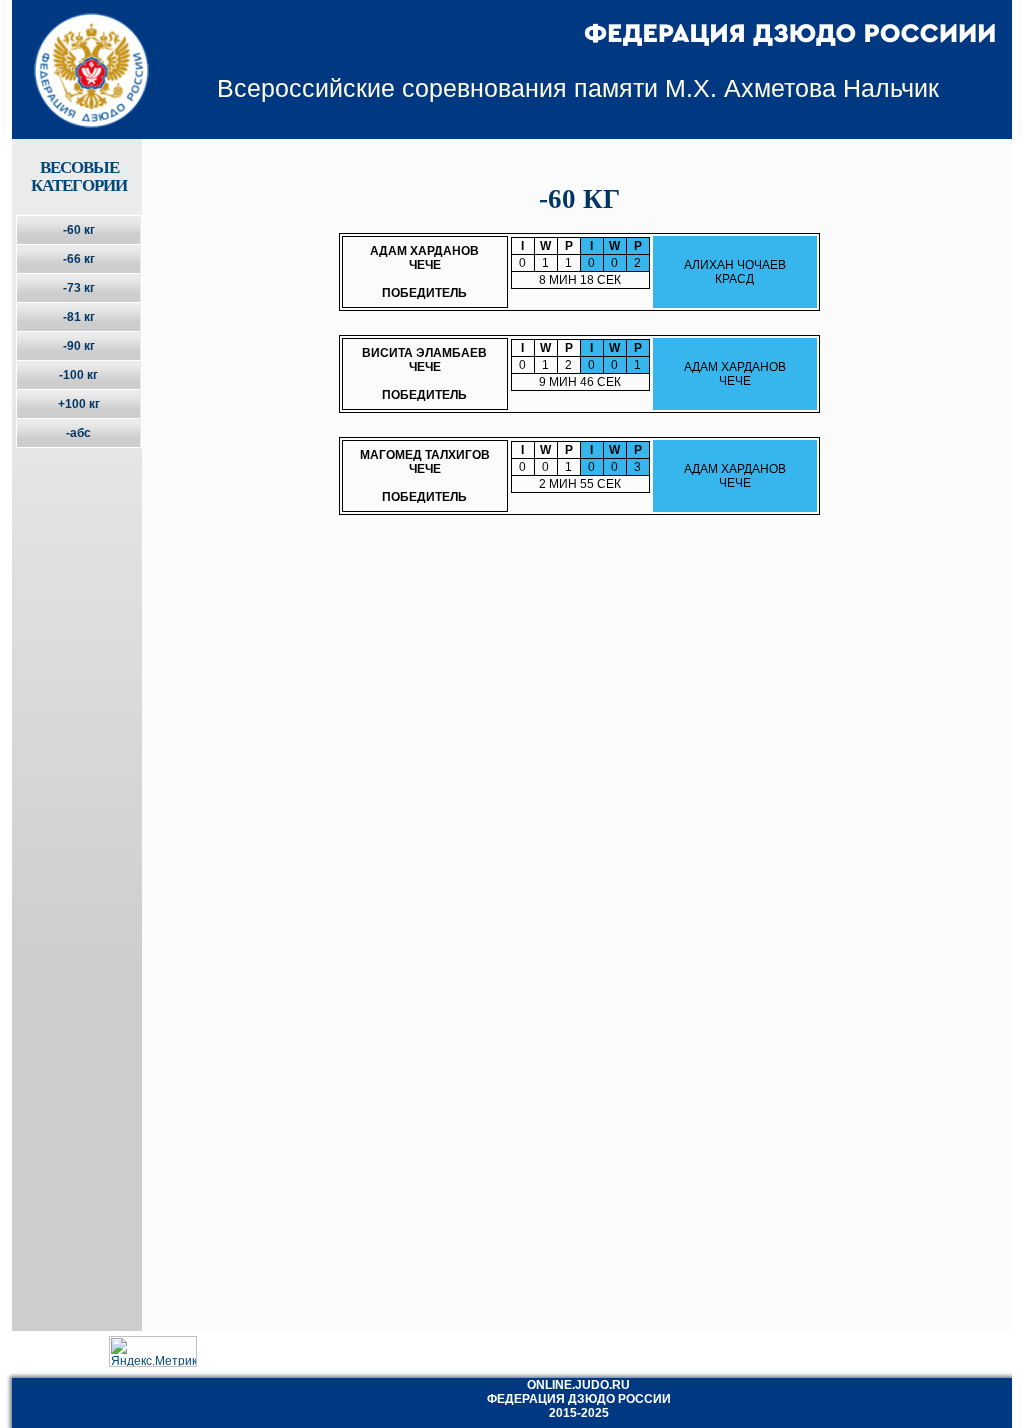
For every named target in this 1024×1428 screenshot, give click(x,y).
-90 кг (79, 346)
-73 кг (79, 288)
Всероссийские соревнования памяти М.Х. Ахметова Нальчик (578, 88)
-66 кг (79, 259)
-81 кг (79, 317)
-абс (78, 433)
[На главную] (78, 53)
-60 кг (79, 230)
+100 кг (79, 404)
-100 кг (78, 375)
